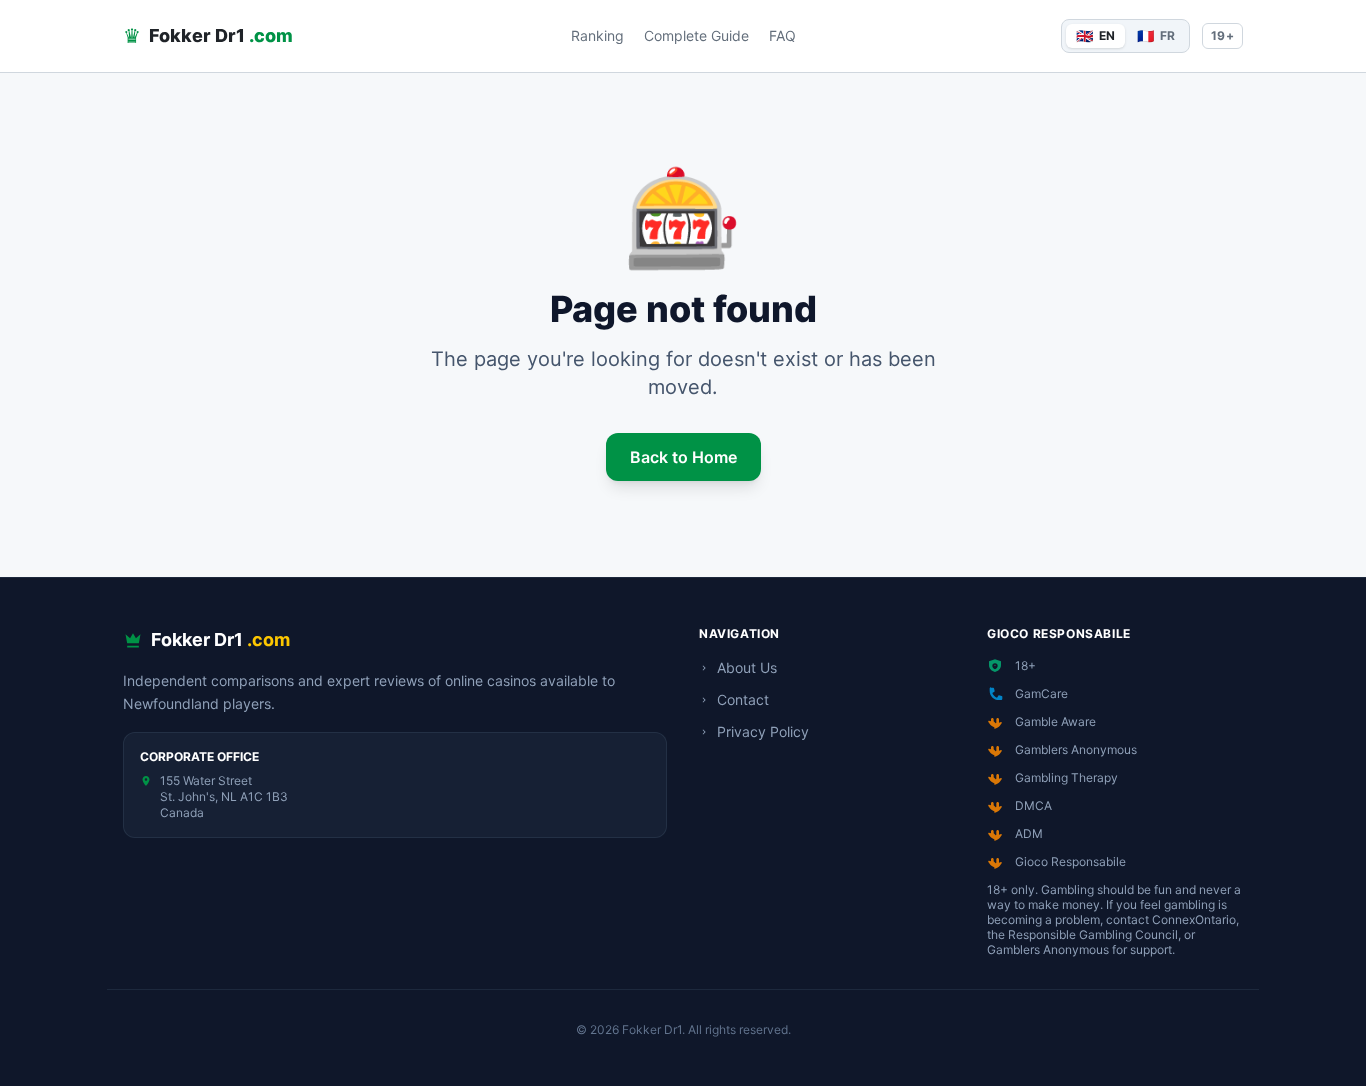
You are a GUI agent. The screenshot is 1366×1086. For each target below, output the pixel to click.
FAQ (782, 35)
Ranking (597, 35)
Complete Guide (696, 35)
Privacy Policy (763, 731)
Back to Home (683, 457)
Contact (743, 699)
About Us (747, 667)
